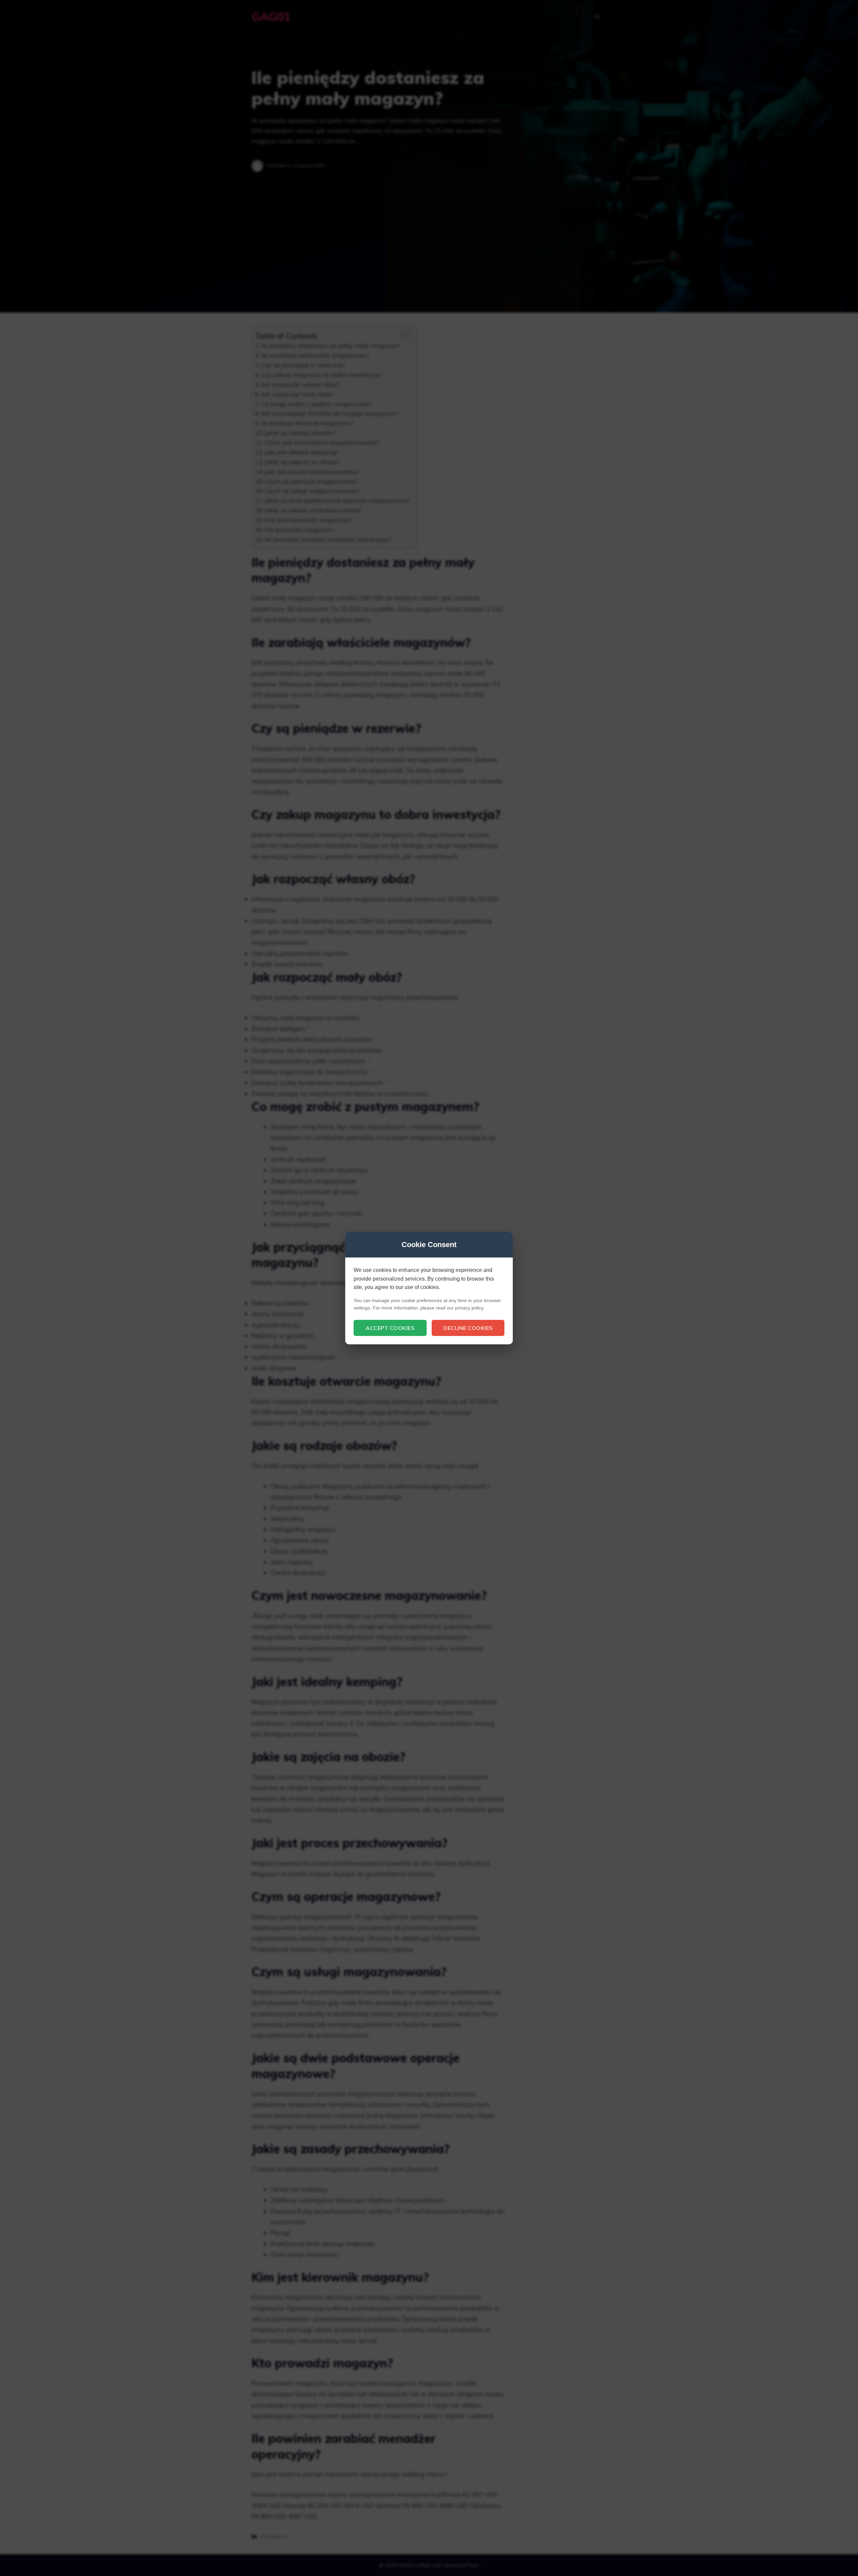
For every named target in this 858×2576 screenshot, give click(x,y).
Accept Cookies (390, 1328)
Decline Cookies (468, 1328)
